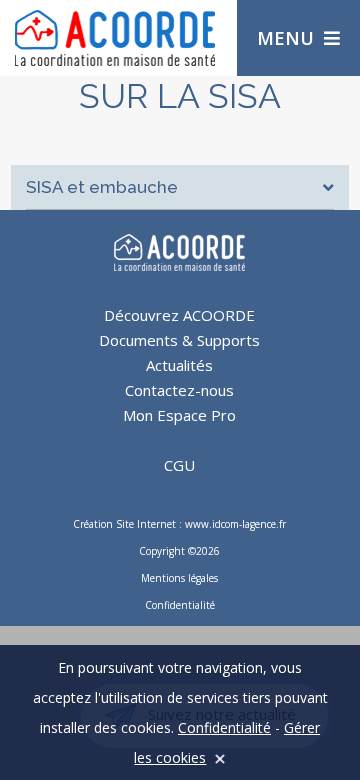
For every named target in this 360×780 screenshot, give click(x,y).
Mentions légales (179, 578)
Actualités (179, 365)
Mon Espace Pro (179, 415)
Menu (285, 38)
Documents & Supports (179, 340)
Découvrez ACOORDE (179, 315)
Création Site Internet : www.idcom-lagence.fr (179, 524)
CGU (179, 465)
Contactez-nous (179, 390)
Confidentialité (180, 605)
